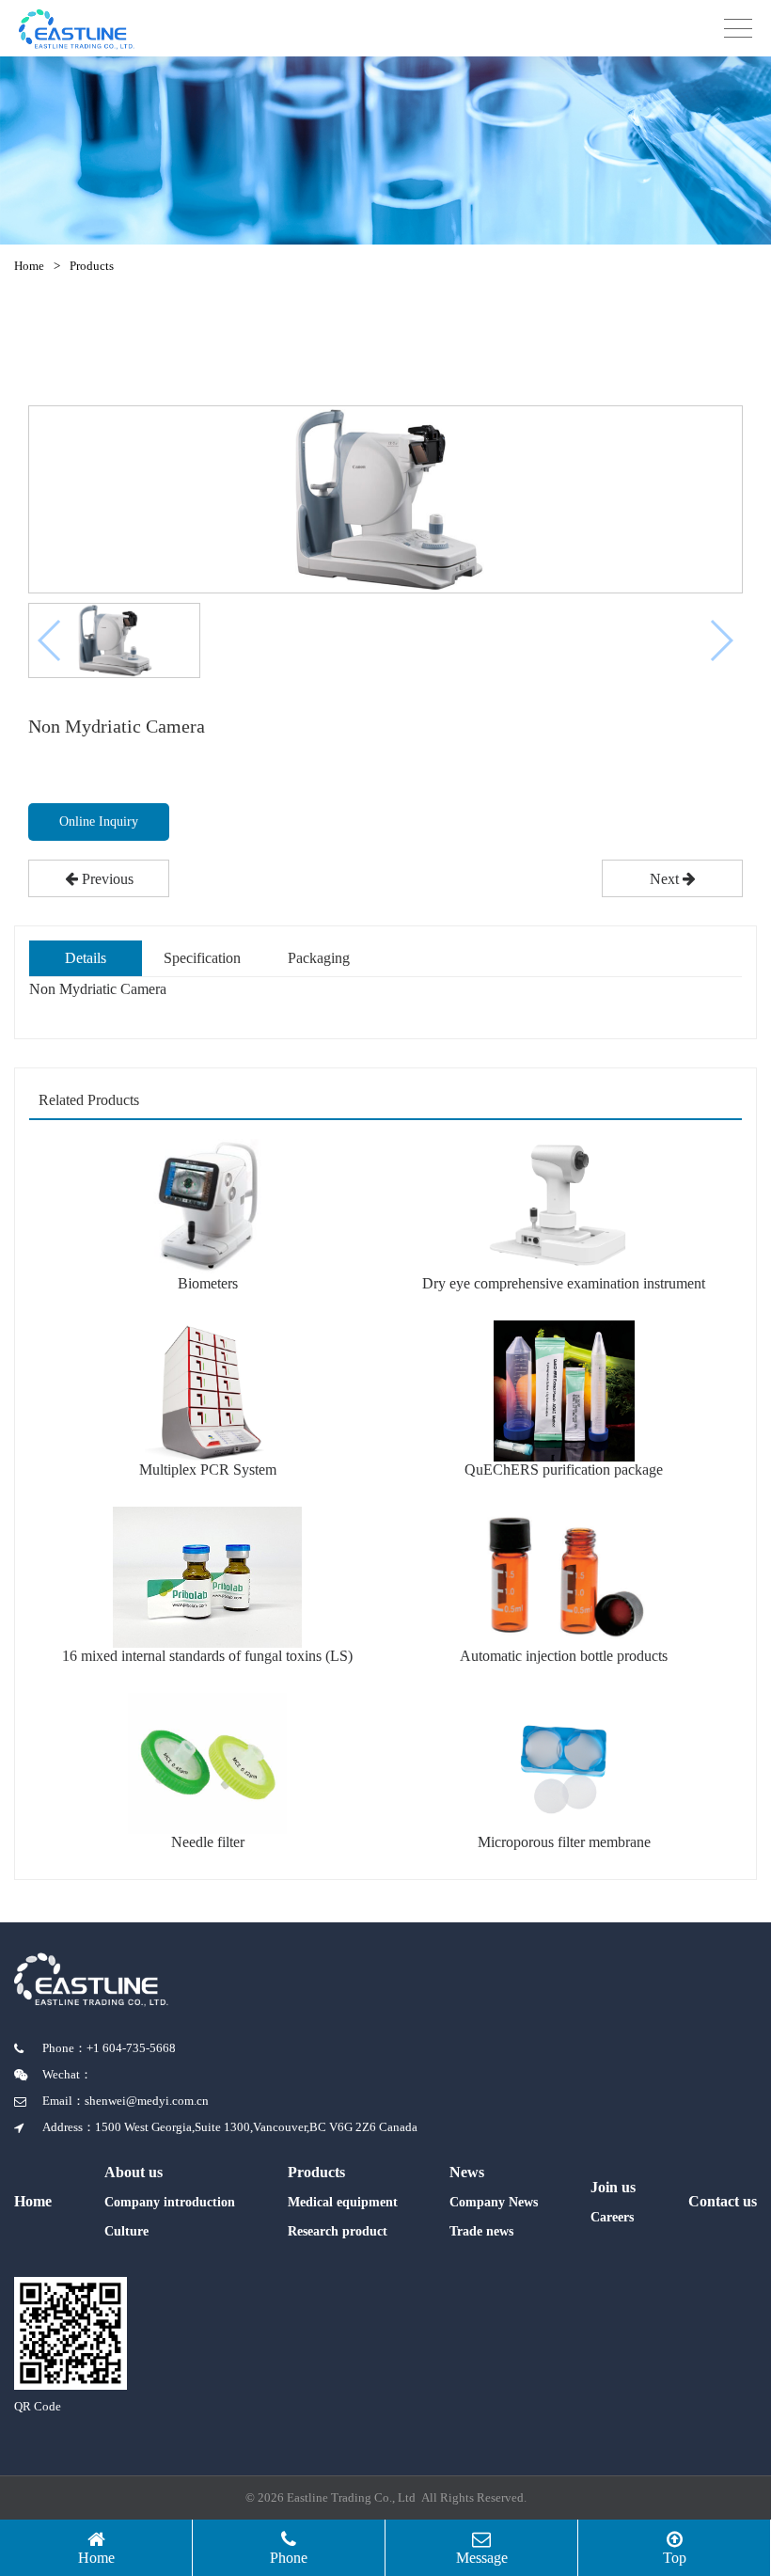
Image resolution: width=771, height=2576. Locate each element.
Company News (494, 2202)
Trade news (481, 2231)
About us (134, 2172)
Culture (126, 2231)
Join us (613, 2187)
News (467, 2172)
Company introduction (170, 2202)
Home (29, 266)
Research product (338, 2231)
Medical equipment (343, 2202)
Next (666, 879)
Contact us (723, 2201)
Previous (106, 879)
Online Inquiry (99, 822)
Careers (612, 2217)
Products (92, 266)
